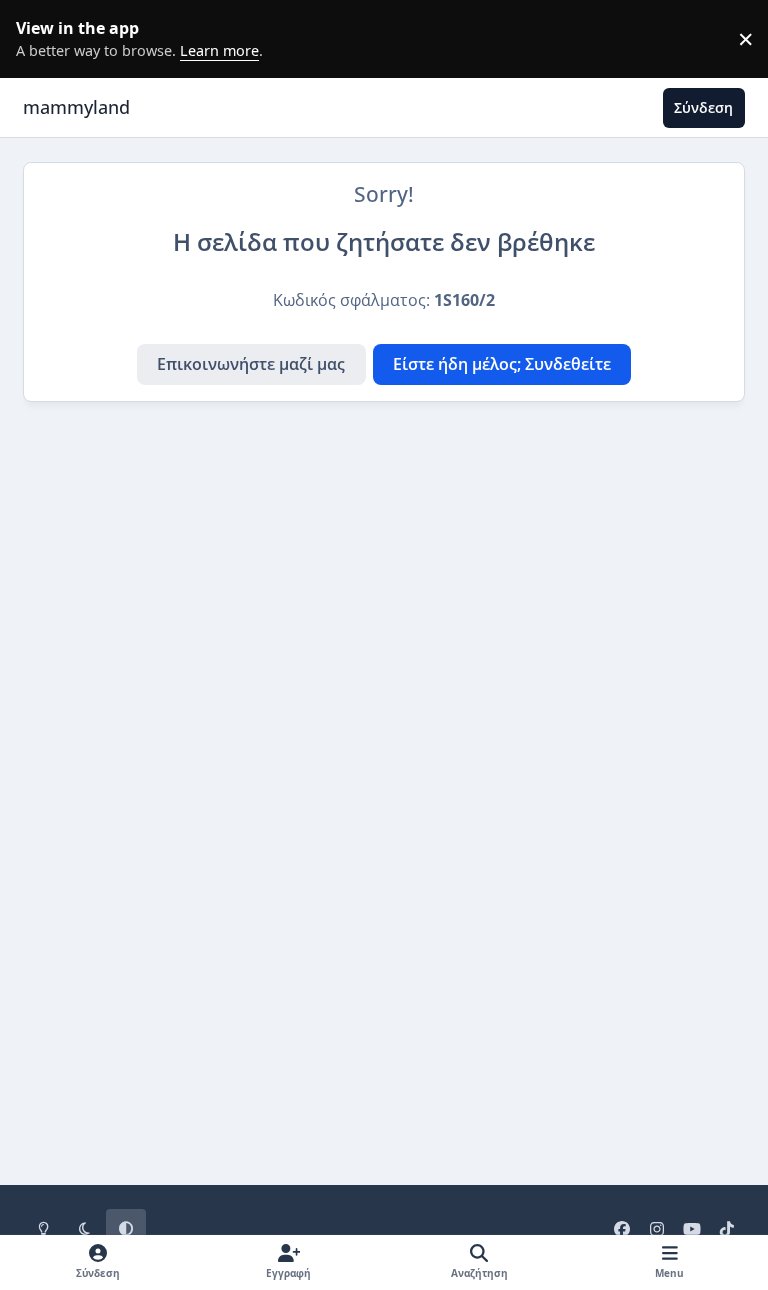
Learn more (44, 39)
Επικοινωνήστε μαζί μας (251, 364)
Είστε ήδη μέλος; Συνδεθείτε (502, 364)
